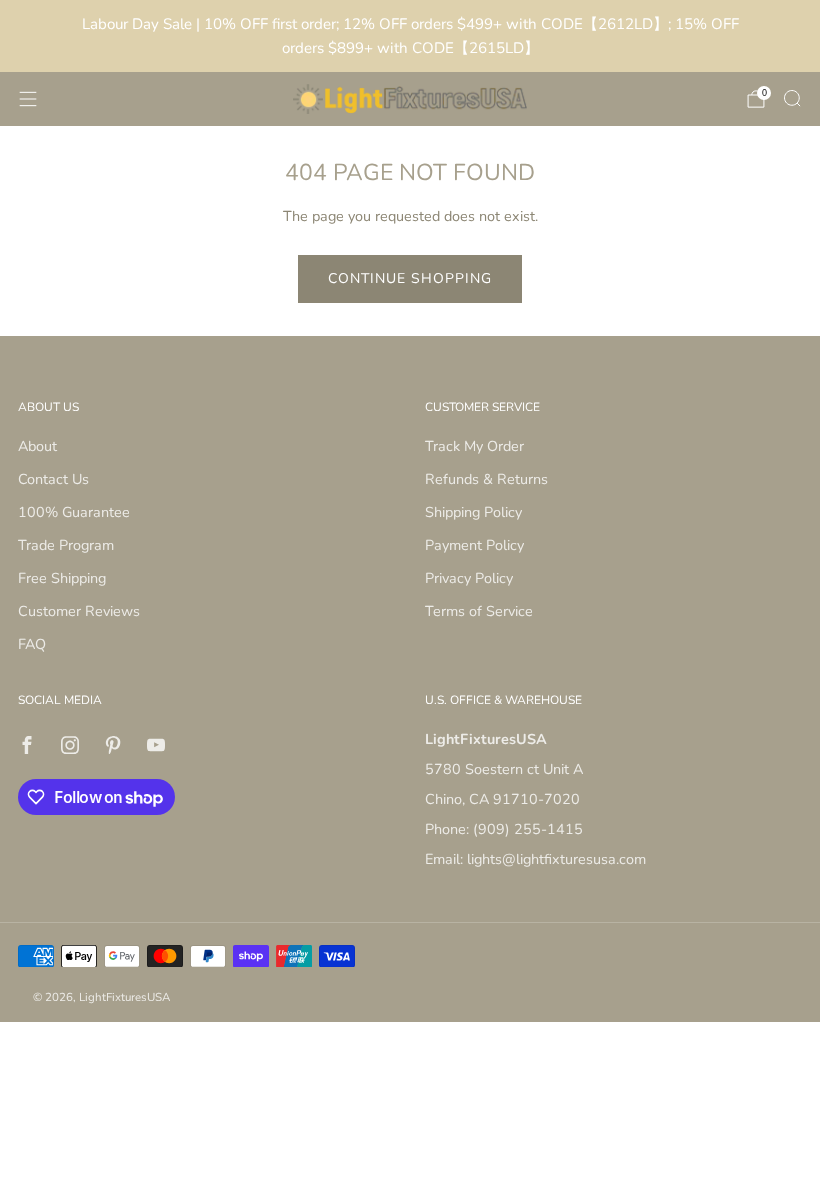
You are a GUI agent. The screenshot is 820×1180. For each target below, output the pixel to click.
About (37, 446)
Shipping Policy (473, 512)
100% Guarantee (74, 512)
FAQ (32, 644)
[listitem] (410, 36)
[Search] (792, 98)
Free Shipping (62, 578)
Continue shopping (410, 278)
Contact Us (53, 479)
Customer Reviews (79, 611)
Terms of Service (479, 611)
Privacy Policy (469, 578)
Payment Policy (474, 545)
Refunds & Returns (486, 479)
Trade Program (66, 545)
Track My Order (474, 446)
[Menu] (28, 99)
